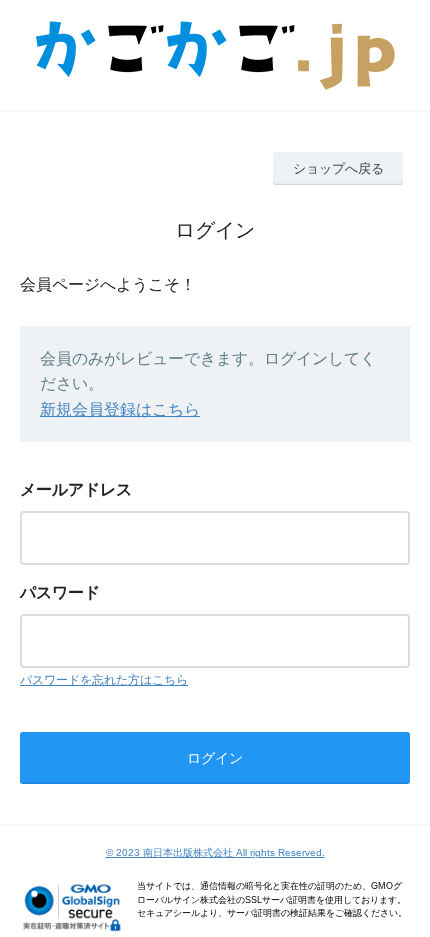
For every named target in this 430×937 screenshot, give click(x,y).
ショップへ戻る (338, 168)
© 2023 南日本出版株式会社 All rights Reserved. (215, 852)
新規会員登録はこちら (120, 409)
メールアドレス (76, 489)
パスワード (60, 592)
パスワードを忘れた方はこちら (104, 680)
